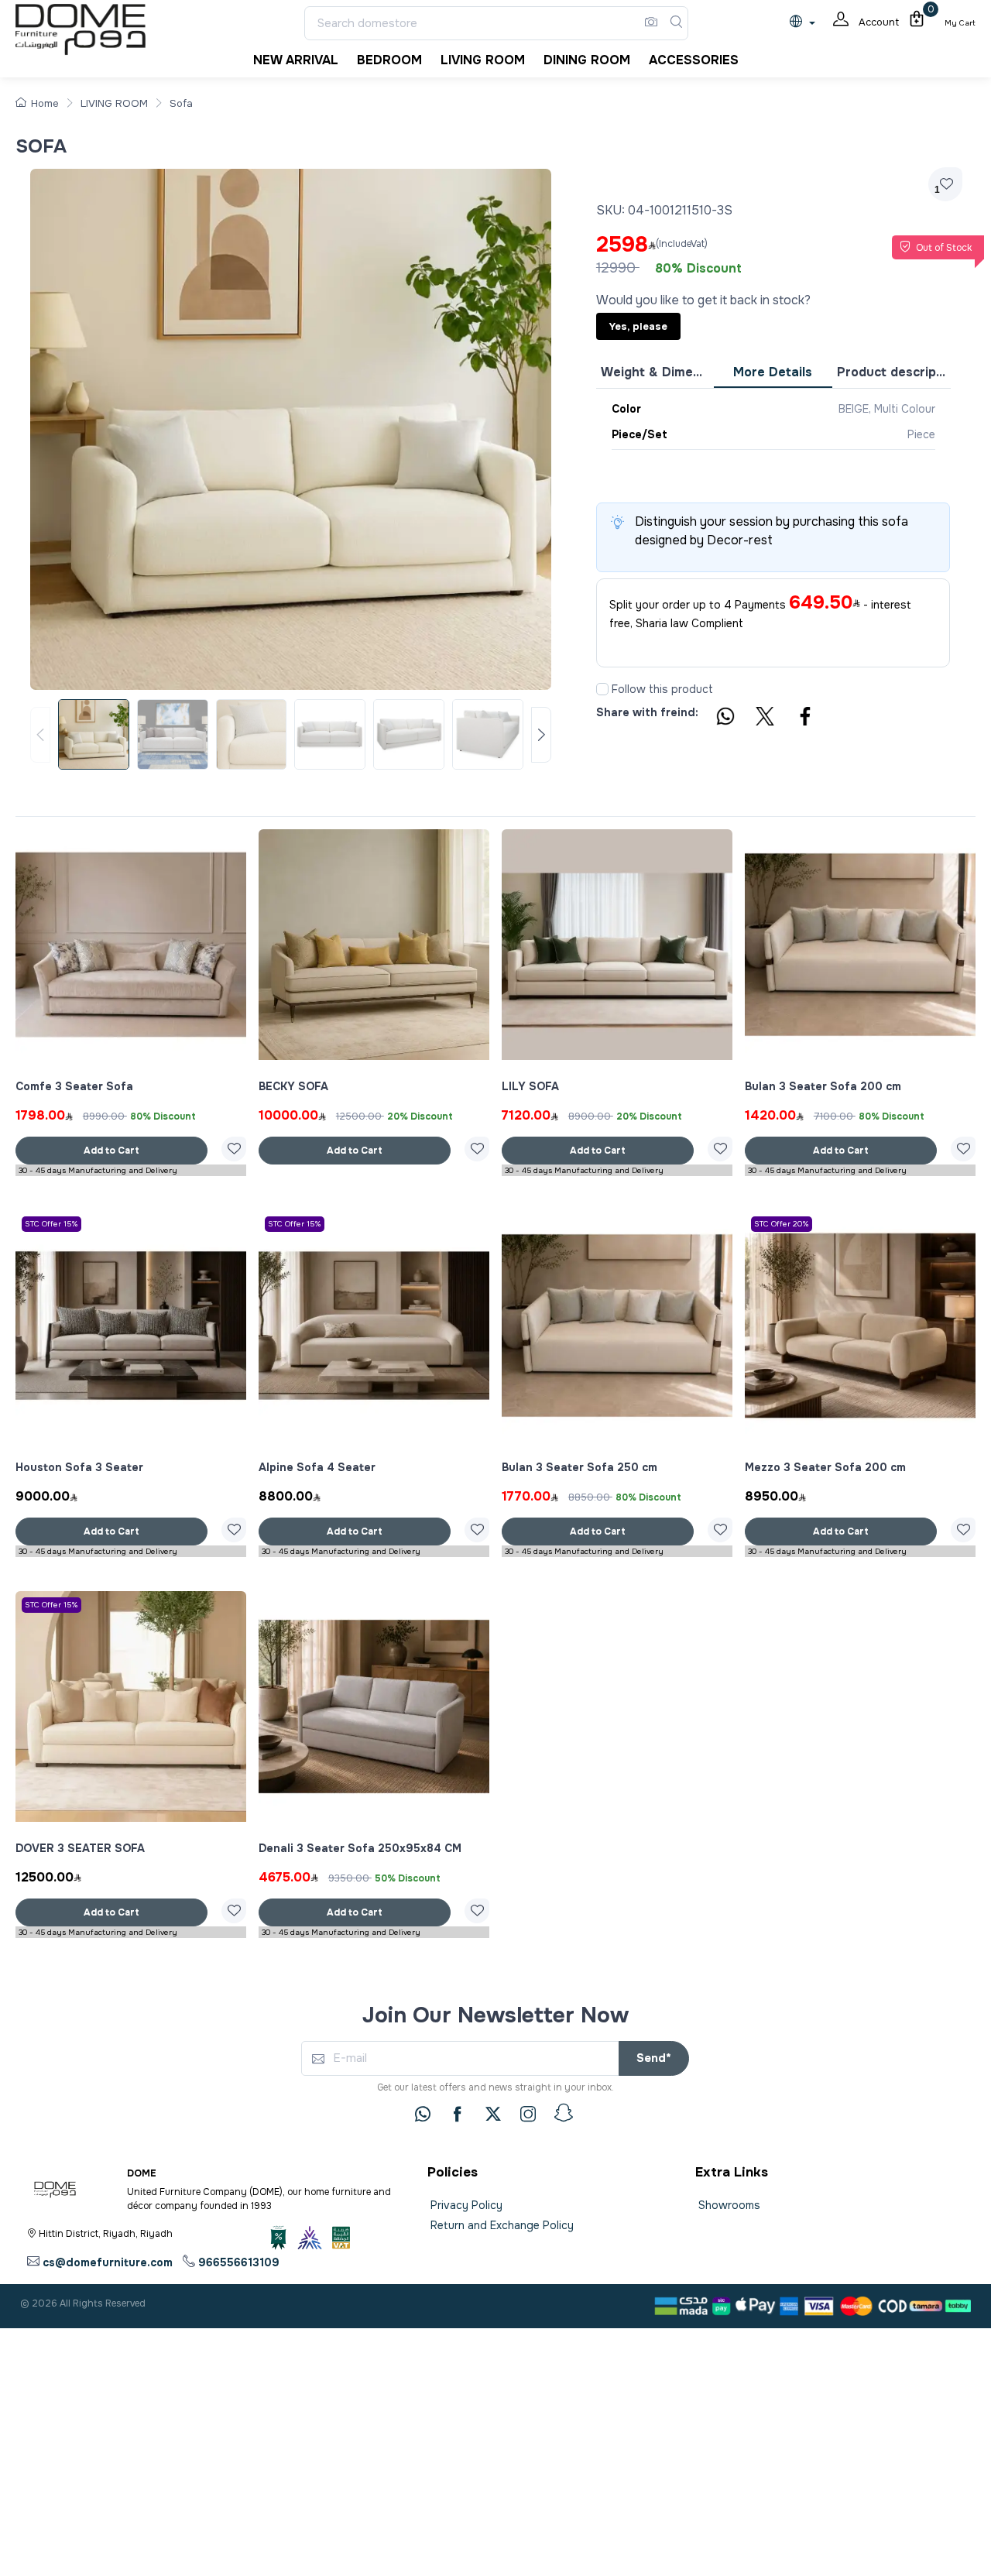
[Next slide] (541, 735)
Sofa (181, 103)
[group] (291, 735)
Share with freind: (647, 712)
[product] (131, 945)
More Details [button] (773, 372)
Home (45, 103)
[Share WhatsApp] (725, 719)
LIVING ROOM (114, 103)
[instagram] (528, 2114)
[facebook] (458, 2114)
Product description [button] (893, 372)
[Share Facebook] (806, 719)
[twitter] (493, 2114)
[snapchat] (564, 2113)
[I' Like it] (234, 1149)
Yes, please (638, 326)
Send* (654, 2058)
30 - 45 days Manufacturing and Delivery (98, 1170)
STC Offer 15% (51, 1224)
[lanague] (806, 23)
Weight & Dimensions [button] (657, 372)
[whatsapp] (423, 2114)
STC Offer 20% (782, 1224)
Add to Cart (111, 1151)
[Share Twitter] (766, 719)
